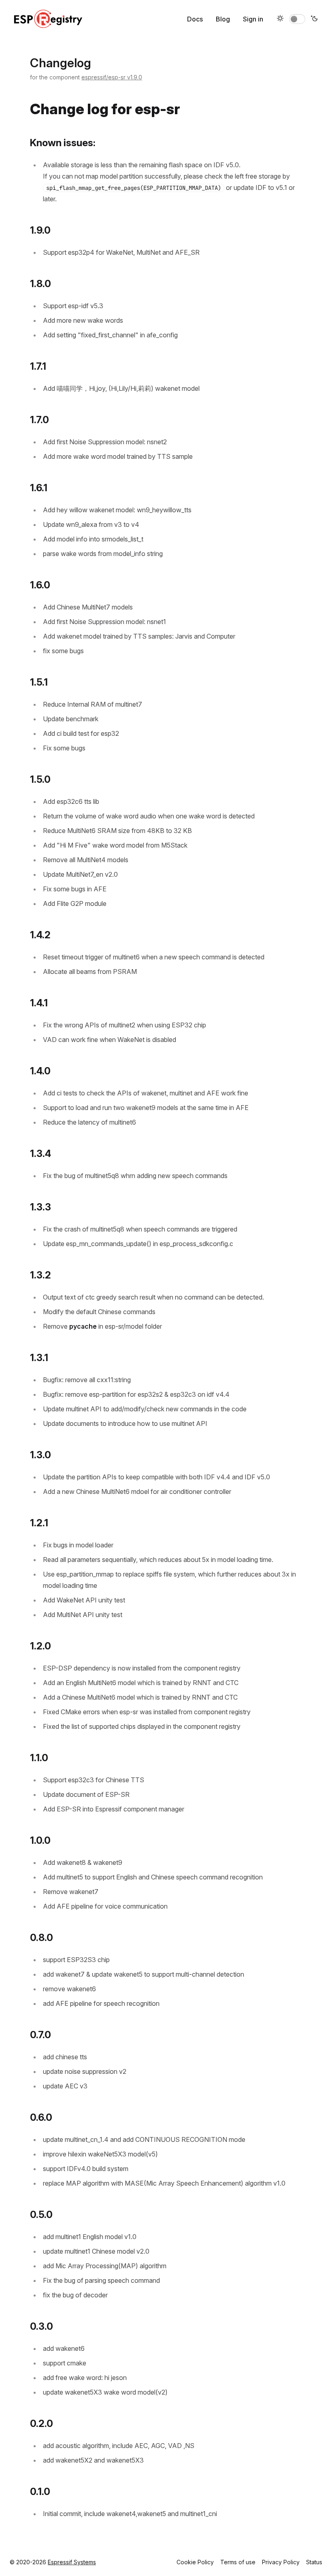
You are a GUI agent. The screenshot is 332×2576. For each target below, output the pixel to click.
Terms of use (238, 2562)
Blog (223, 19)
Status (314, 2562)
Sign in (253, 19)
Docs (195, 19)
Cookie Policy (195, 2562)
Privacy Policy (281, 2562)
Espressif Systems (72, 2562)
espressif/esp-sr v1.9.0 (112, 77)
